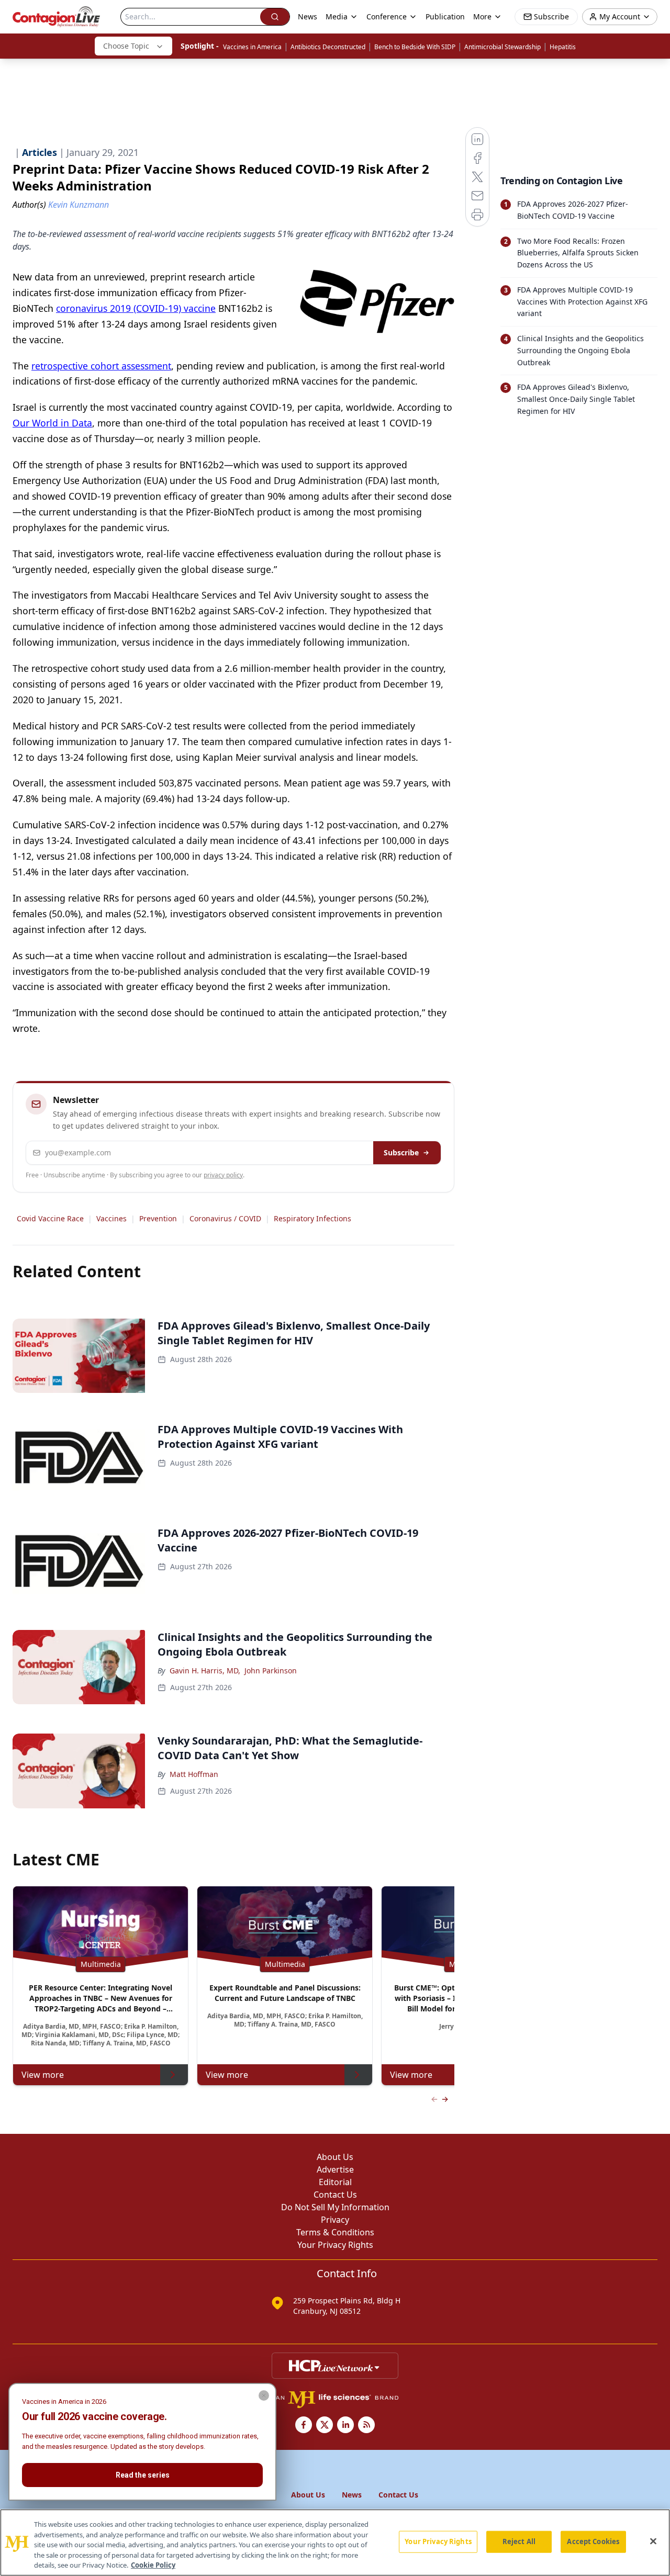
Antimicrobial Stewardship (502, 47)
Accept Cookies (593, 2541)
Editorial (335, 2182)
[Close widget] (264, 2395)
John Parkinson (271, 1671)
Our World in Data (52, 423)
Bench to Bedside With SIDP (415, 47)
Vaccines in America (252, 47)
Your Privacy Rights (335, 2245)
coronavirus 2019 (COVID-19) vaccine (136, 308)
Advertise (335, 2169)
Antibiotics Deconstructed (328, 47)
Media (337, 16)
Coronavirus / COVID (225, 1218)
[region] (335, 2543)
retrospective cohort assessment (101, 366)
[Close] (653, 2541)
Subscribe (401, 1152)
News (308, 16)
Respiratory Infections (312, 1218)
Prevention (158, 1218)
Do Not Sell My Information (335, 2207)
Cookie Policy (153, 2565)
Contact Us (335, 2195)
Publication (445, 16)
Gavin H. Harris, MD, (205, 1671)
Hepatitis (563, 47)
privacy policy (223, 1175)
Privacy (335, 2220)
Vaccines (111, 1218)
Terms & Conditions (335, 2232)
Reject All (519, 2541)
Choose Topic (126, 46)
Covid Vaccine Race (50, 1218)
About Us (335, 2157)
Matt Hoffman (194, 1774)
